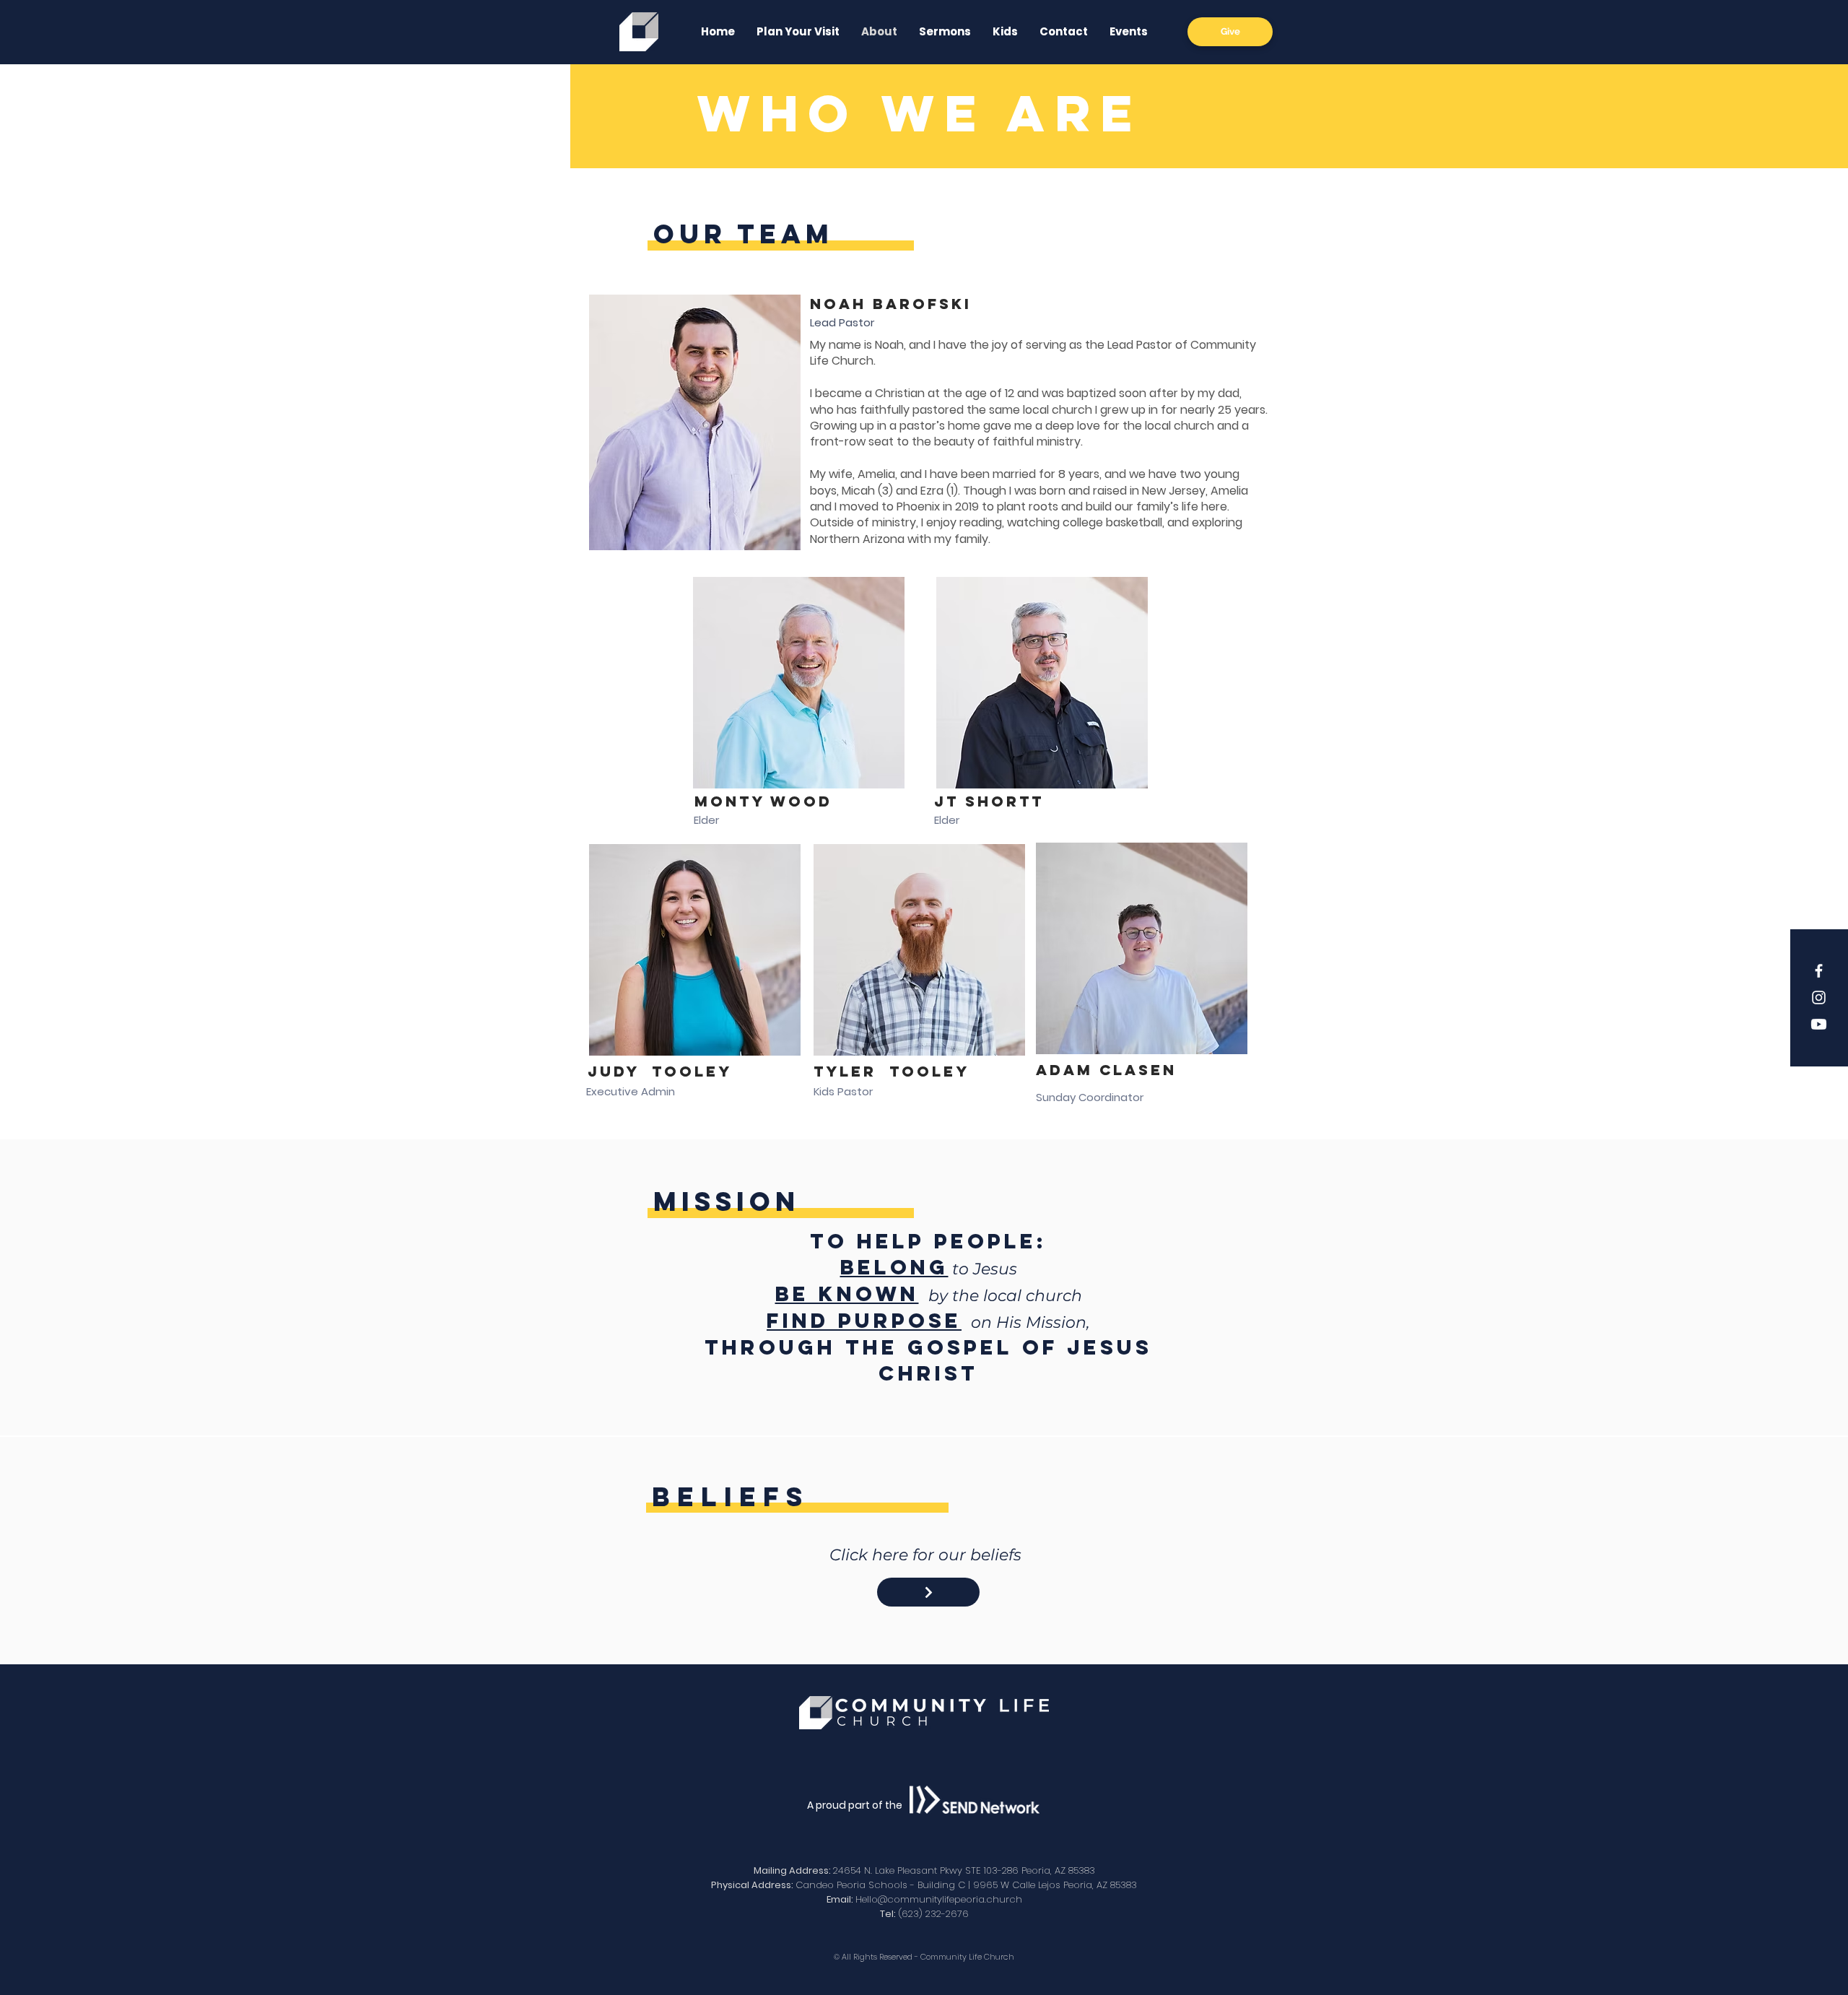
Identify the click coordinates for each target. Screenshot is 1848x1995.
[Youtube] (1819, 1024)
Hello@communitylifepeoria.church (939, 1899)
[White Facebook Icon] (1819, 971)
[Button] (928, 1592)
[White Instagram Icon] (1819, 997)
